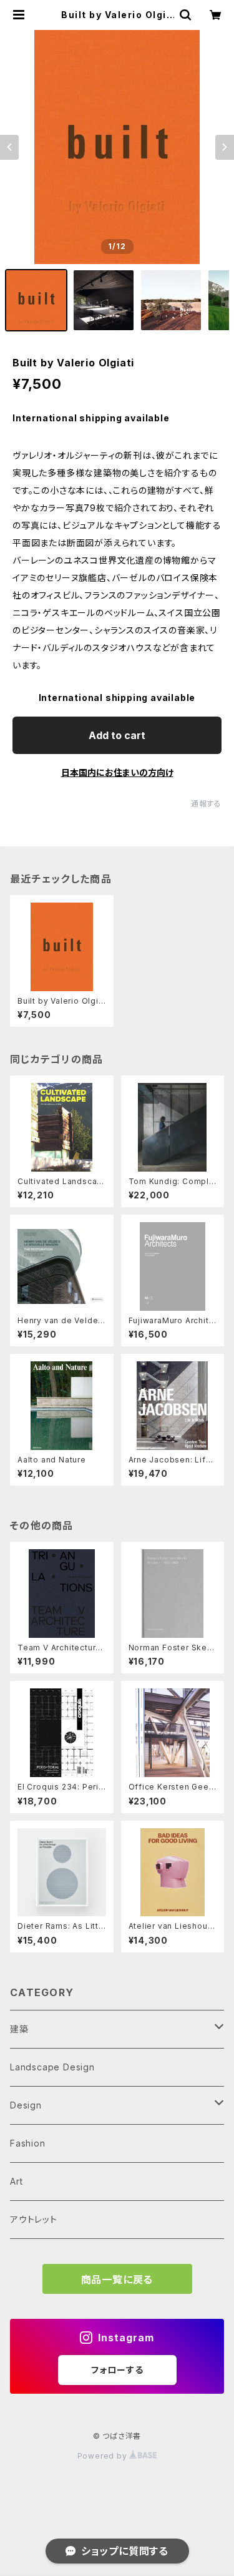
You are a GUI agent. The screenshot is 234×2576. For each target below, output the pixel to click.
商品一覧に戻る (117, 2280)
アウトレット (34, 2219)
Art (16, 2181)
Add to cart (117, 735)
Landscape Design (52, 2067)
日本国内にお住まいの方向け (117, 772)
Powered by (104, 2456)
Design (26, 2105)
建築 (19, 2029)
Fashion (28, 2143)
